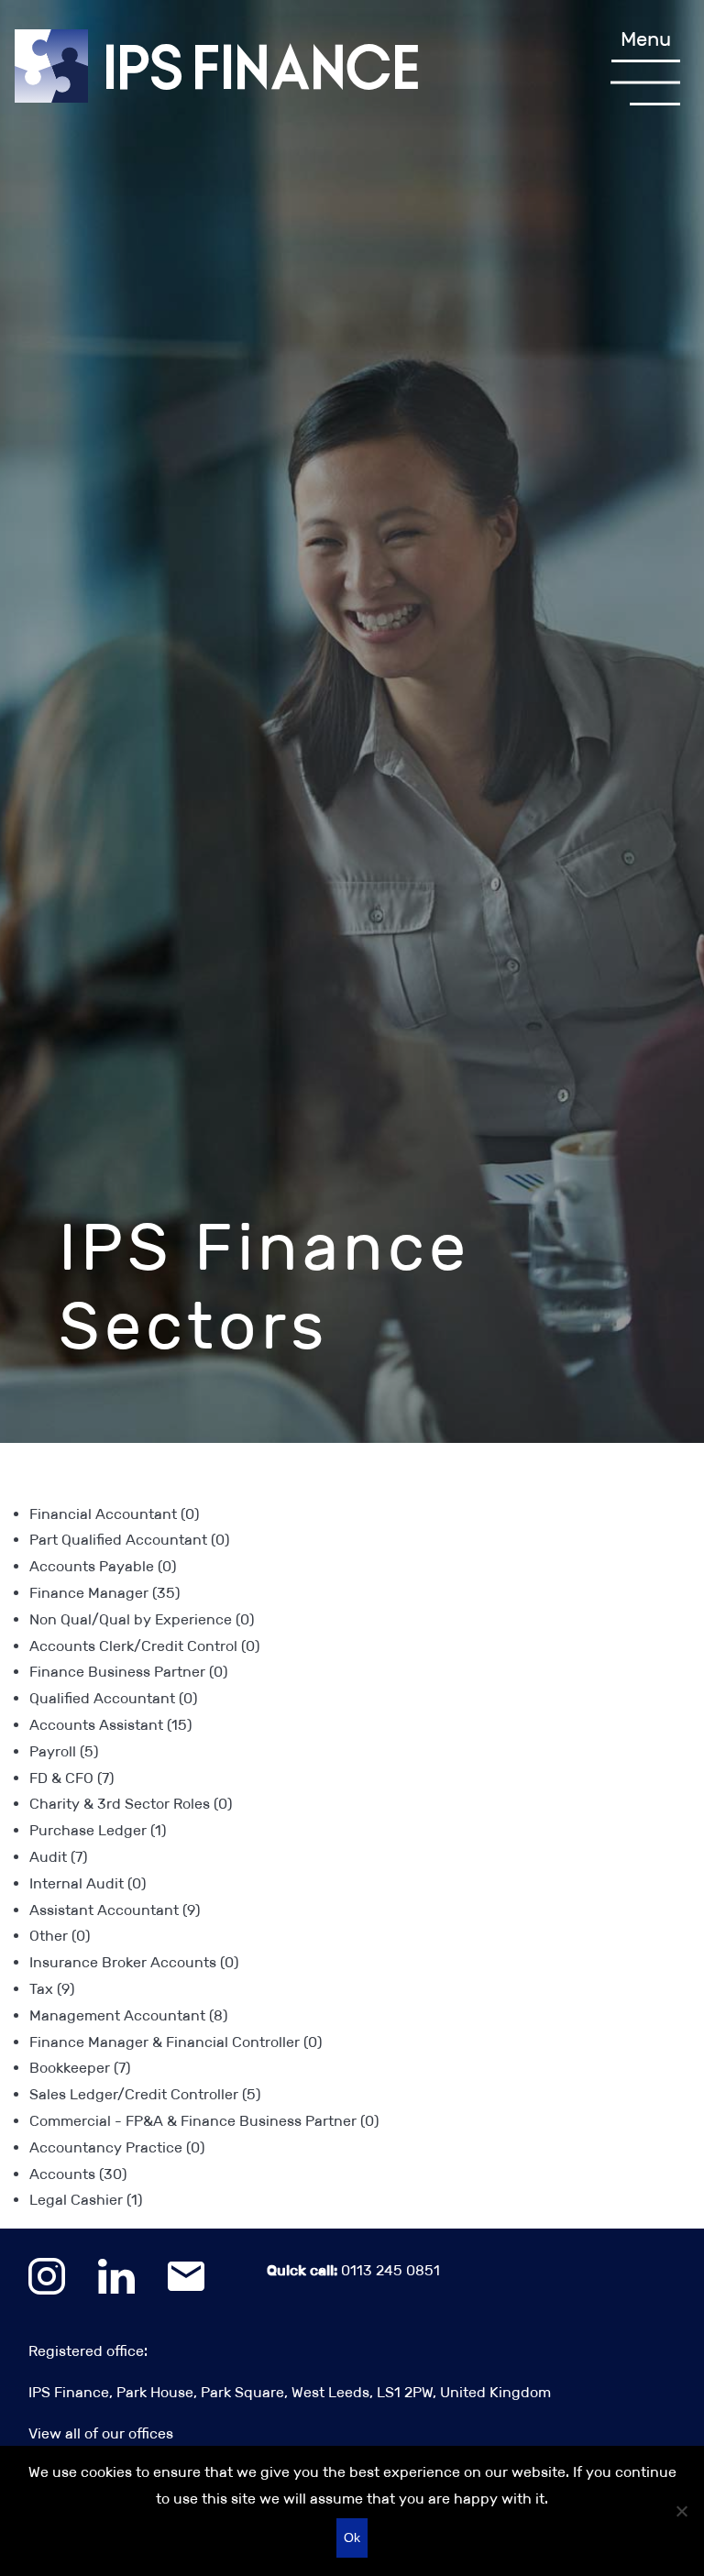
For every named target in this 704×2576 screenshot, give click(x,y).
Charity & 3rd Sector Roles (131, 1804)
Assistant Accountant (115, 1910)
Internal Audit (88, 1883)
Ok (352, 2537)
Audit (58, 1857)
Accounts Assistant (110, 1725)
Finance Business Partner (128, 1672)
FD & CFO (71, 1778)
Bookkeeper (80, 2068)
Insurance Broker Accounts (134, 1962)
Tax (52, 1989)
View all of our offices (101, 2433)
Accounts (78, 2174)
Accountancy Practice (117, 2147)
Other (60, 1936)
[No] (681, 2511)
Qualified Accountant (113, 1698)
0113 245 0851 (353, 2270)
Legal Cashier (86, 2200)
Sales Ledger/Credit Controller (145, 2094)
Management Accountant (128, 2015)
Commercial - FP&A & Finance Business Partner (204, 2121)
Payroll (64, 1751)
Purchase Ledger (98, 1830)
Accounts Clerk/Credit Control (144, 1646)
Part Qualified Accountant (129, 1540)
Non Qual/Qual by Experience (142, 1619)
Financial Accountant (114, 1514)
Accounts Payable (103, 1566)
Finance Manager (104, 1593)
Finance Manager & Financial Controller (176, 2042)
